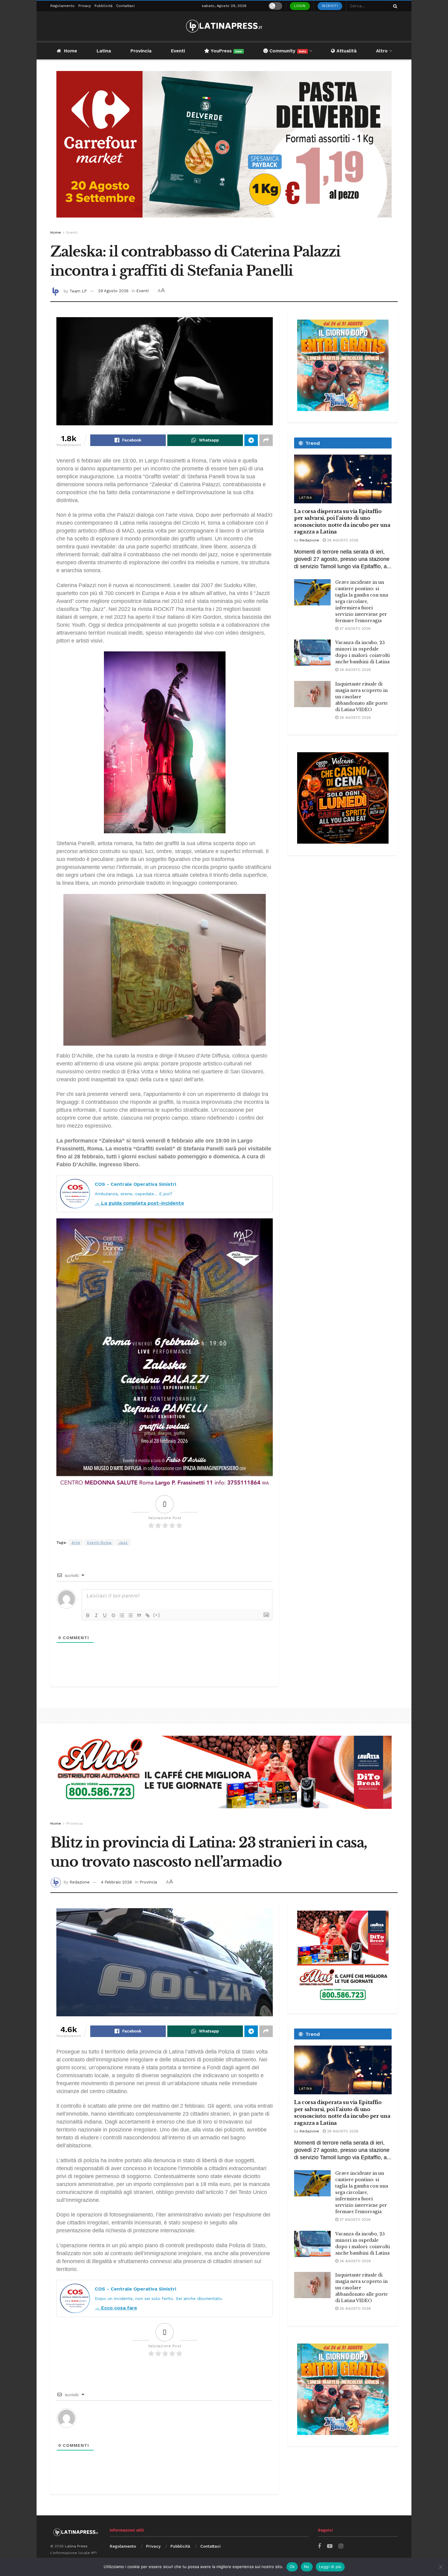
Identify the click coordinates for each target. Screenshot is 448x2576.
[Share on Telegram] (251, 440)
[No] (440, 2567)
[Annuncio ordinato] (122, 1615)
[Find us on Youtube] (330, 2546)
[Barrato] (113, 1615)
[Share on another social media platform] (266, 440)
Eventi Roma (99, 1543)
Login (300, 6)
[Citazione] (139, 1615)
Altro (382, 51)
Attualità (346, 51)
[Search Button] (394, 6)
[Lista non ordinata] (130, 1615)
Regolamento (62, 6)
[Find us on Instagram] (341, 2546)
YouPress (226, 51)
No (307, 2567)
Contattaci (125, 6)
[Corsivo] (96, 1615)
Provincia (141, 51)
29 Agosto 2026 (113, 291)
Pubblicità (103, 6)
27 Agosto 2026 (354, 629)
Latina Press (76, 2546)
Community (287, 51)
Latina (104, 51)
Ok (292, 2567)
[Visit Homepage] (224, 26)
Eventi (178, 51)
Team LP (78, 291)
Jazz (123, 1543)
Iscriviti (330, 6)
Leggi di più (330, 2567)
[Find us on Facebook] (319, 2546)
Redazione (309, 540)
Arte (76, 1543)
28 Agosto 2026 (342, 540)
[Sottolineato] (105, 1615)
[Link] (148, 1615)
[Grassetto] (88, 1615)
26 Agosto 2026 (355, 670)
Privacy (85, 6)
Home (71, 51)
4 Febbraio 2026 (116, 1882)
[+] (157, 1615)
